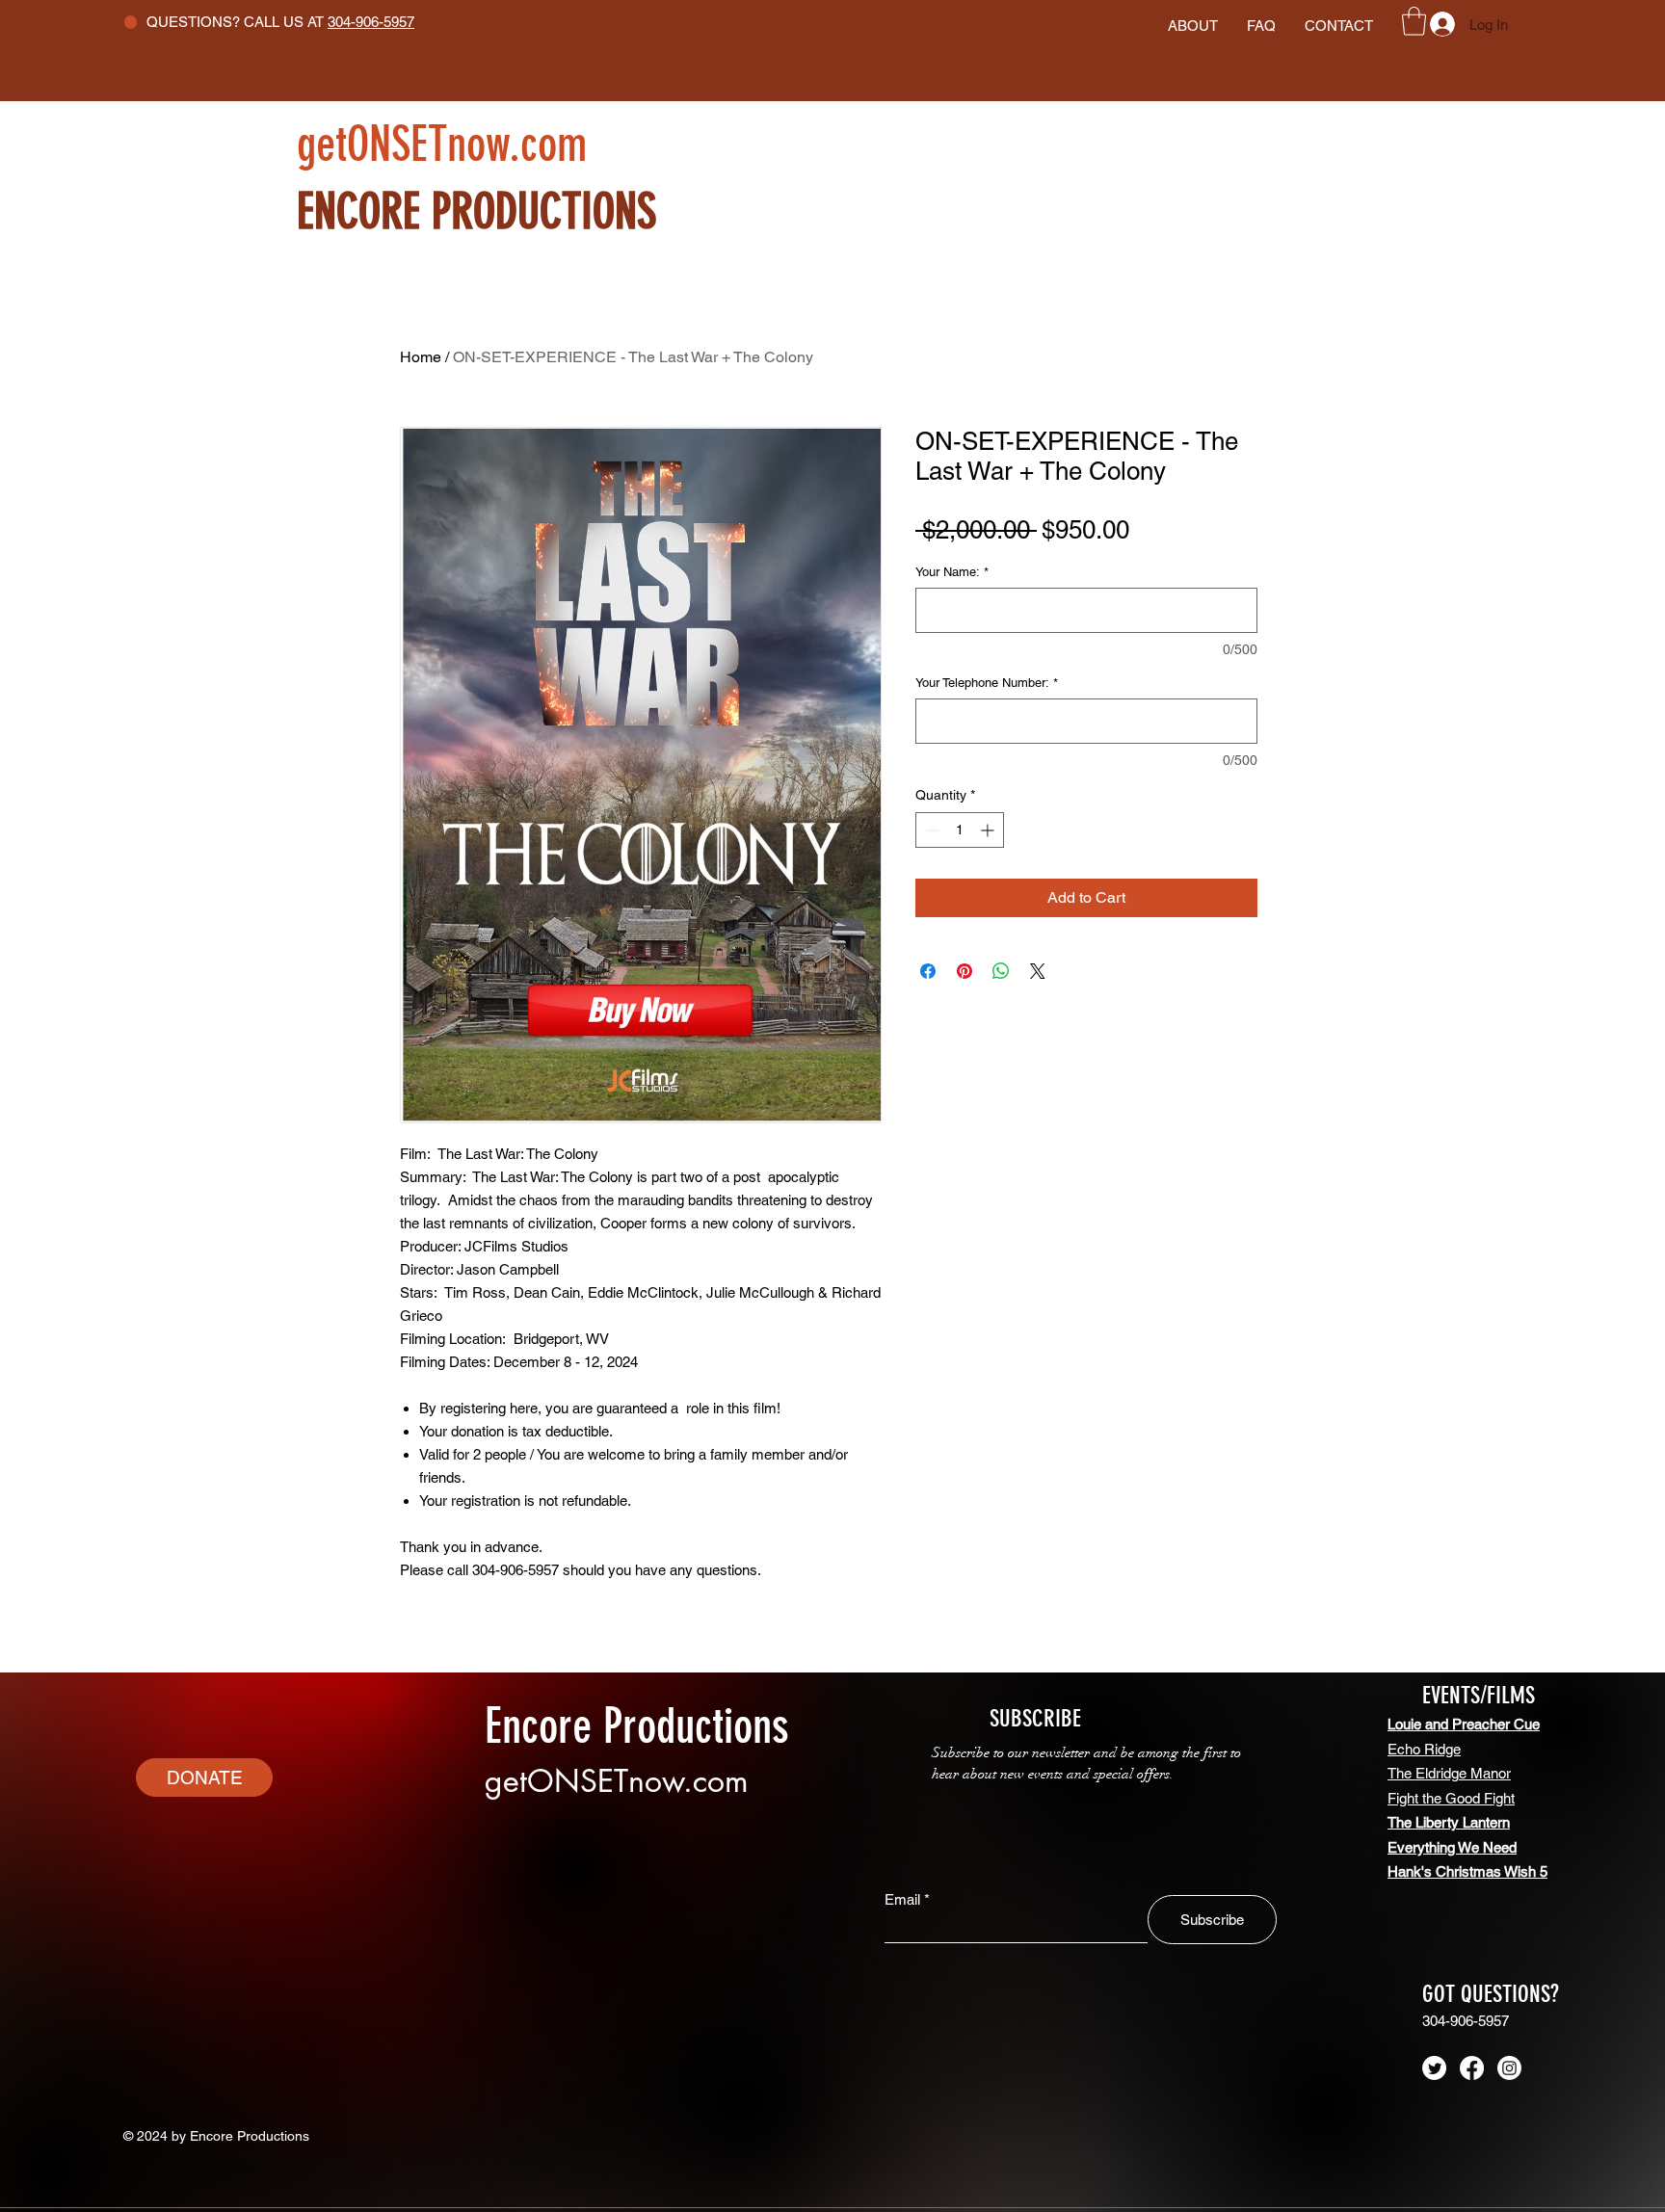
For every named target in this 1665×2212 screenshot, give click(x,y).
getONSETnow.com (442, 145)
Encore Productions (637, 1726)
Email (902, 1899)
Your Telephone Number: (987, 683)
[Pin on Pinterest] (965, 971)
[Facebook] (1472, 2068)
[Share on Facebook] (928, 971)
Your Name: (952, 572)
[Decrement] (930, 830)
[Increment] (989, 830)
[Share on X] (1038, 971)
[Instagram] (1509, 2068)
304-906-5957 (371, 22)
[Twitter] (1434, 2068)
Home (421, 357)
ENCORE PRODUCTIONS (494, 212)
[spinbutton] (960, 830)
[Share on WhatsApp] (1001, 971)
